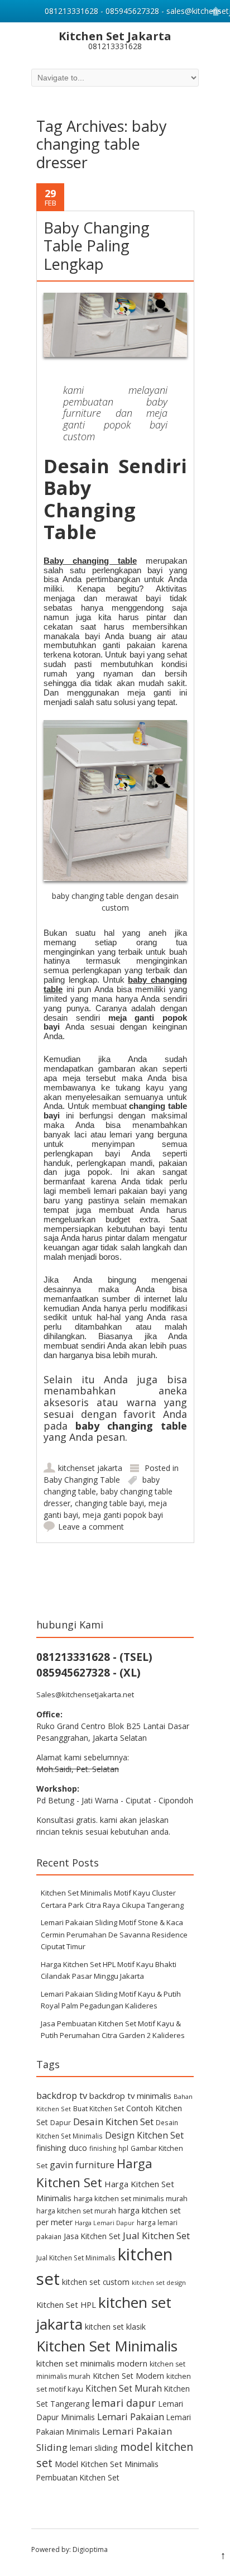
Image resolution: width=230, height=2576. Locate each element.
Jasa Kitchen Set (92, 2236)
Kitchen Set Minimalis (107, 2346)
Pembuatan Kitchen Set (78, 2477)
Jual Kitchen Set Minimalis (76, 2258)
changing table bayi (109, 1503)
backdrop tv (62, 2095)
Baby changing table (90, 561)
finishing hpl (109, 2148)
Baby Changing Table (82, 1480)
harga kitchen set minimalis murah (131, 2198)
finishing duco (62, 2148)
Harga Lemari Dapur (105, 2223)
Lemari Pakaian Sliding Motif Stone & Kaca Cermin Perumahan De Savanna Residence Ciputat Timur (114, 1934)
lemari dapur (124, 2403)
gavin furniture (82, 2165)
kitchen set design (159, 2282)
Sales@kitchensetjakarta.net (85, 1694)
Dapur (61, 2123)
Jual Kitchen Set (156, 2235)
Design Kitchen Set (144, 2135)
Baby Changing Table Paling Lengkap (97, 246)
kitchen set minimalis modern (92, 2363)
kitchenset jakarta (90, 1468)
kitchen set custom (96, 2282)
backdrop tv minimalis (130, 2096)
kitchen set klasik (115, 2327)
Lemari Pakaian (131, 2417)
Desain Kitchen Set (113, 2122)
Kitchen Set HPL (66, 2304)
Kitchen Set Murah (124, 2388)
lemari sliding (94, 2448)
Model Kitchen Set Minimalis (107, 2464)
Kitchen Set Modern (128, 2376)
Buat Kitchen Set (99, 2108)
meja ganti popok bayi (123, 1515)
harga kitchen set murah (76, 2211)
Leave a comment (91, 1527)
